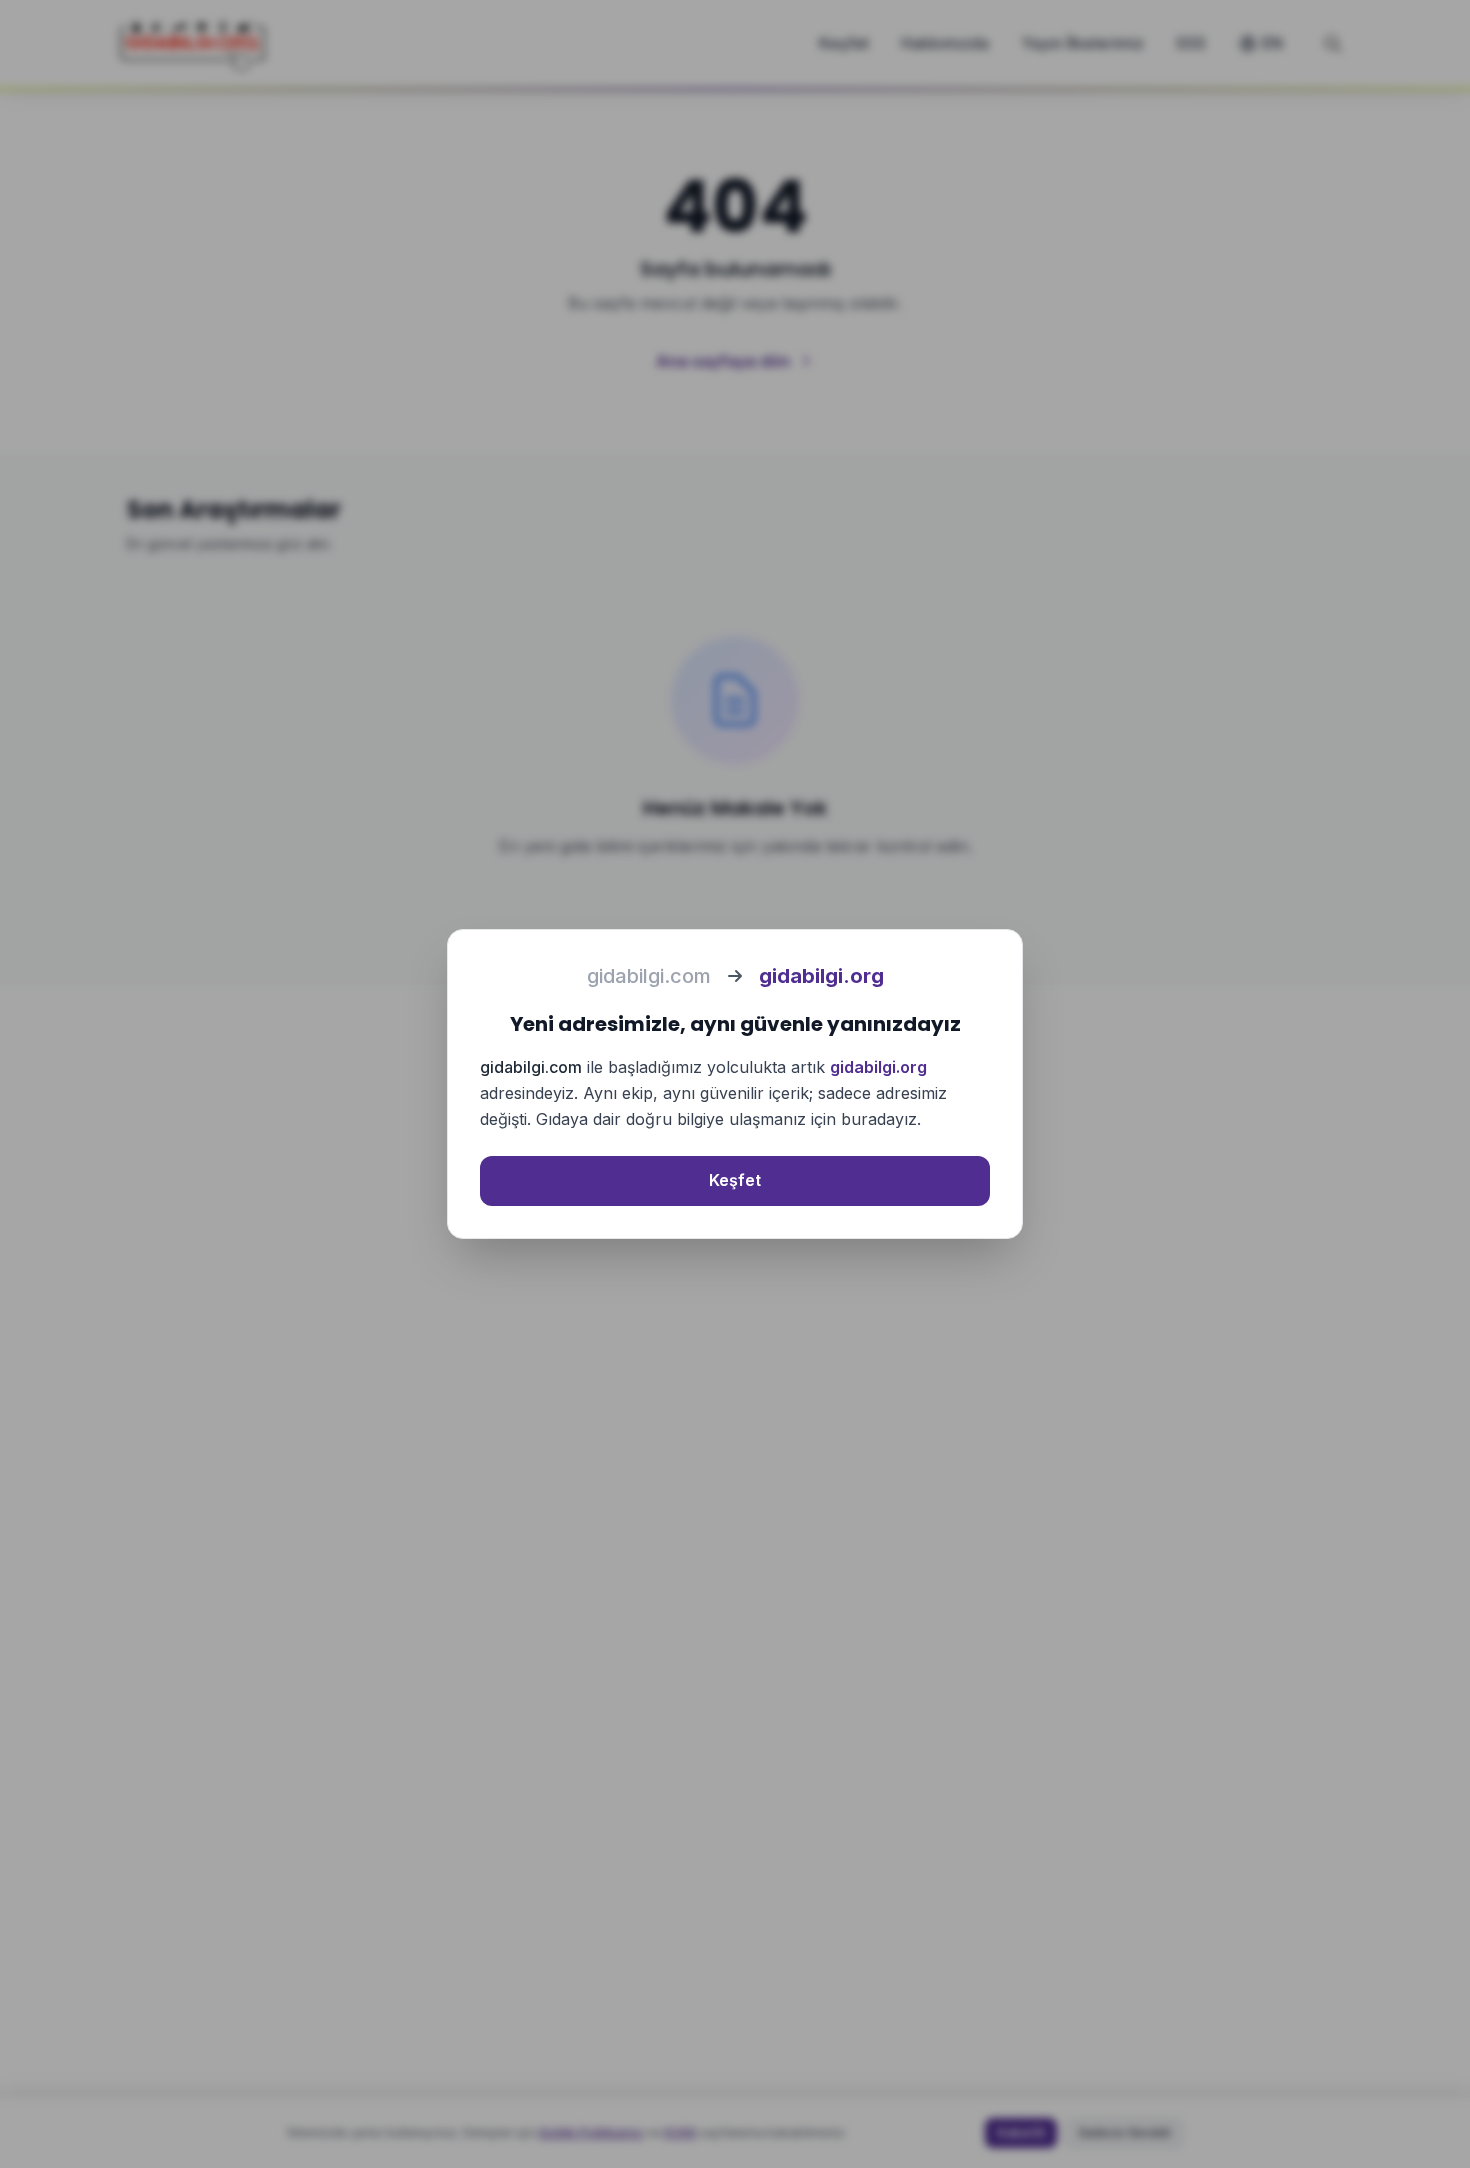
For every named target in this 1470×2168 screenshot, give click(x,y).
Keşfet (735, 1180)
